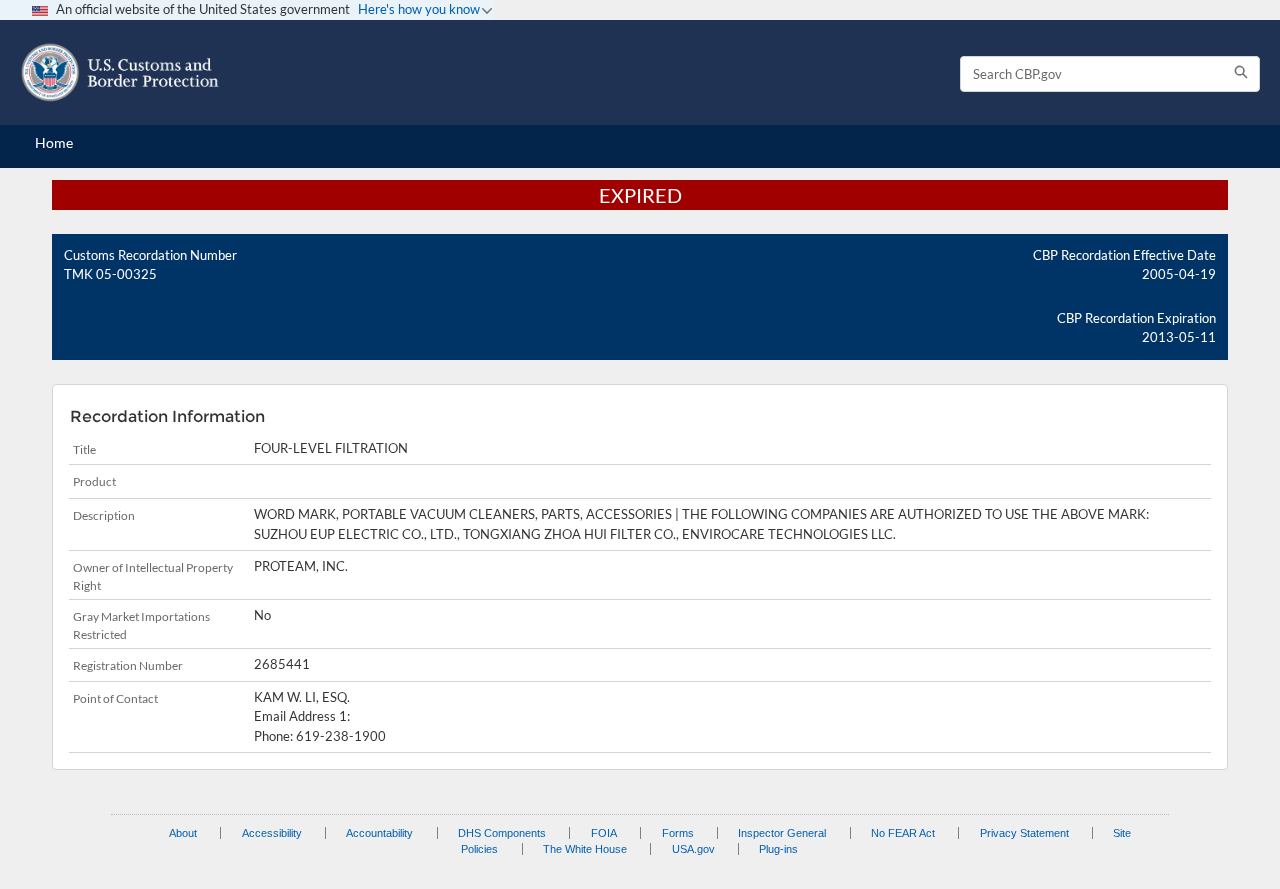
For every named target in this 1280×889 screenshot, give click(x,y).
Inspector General (782, 833)
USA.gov (693, 849)
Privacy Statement (1024, 833)
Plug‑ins (778, 849)
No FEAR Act (903, 833)
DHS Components (502, 833)
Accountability (379, 833)
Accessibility (272, 833)
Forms (678, 833)
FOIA (604, 833)
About (183, 833)
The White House (585, 849)
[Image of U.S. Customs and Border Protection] (120, 72)
